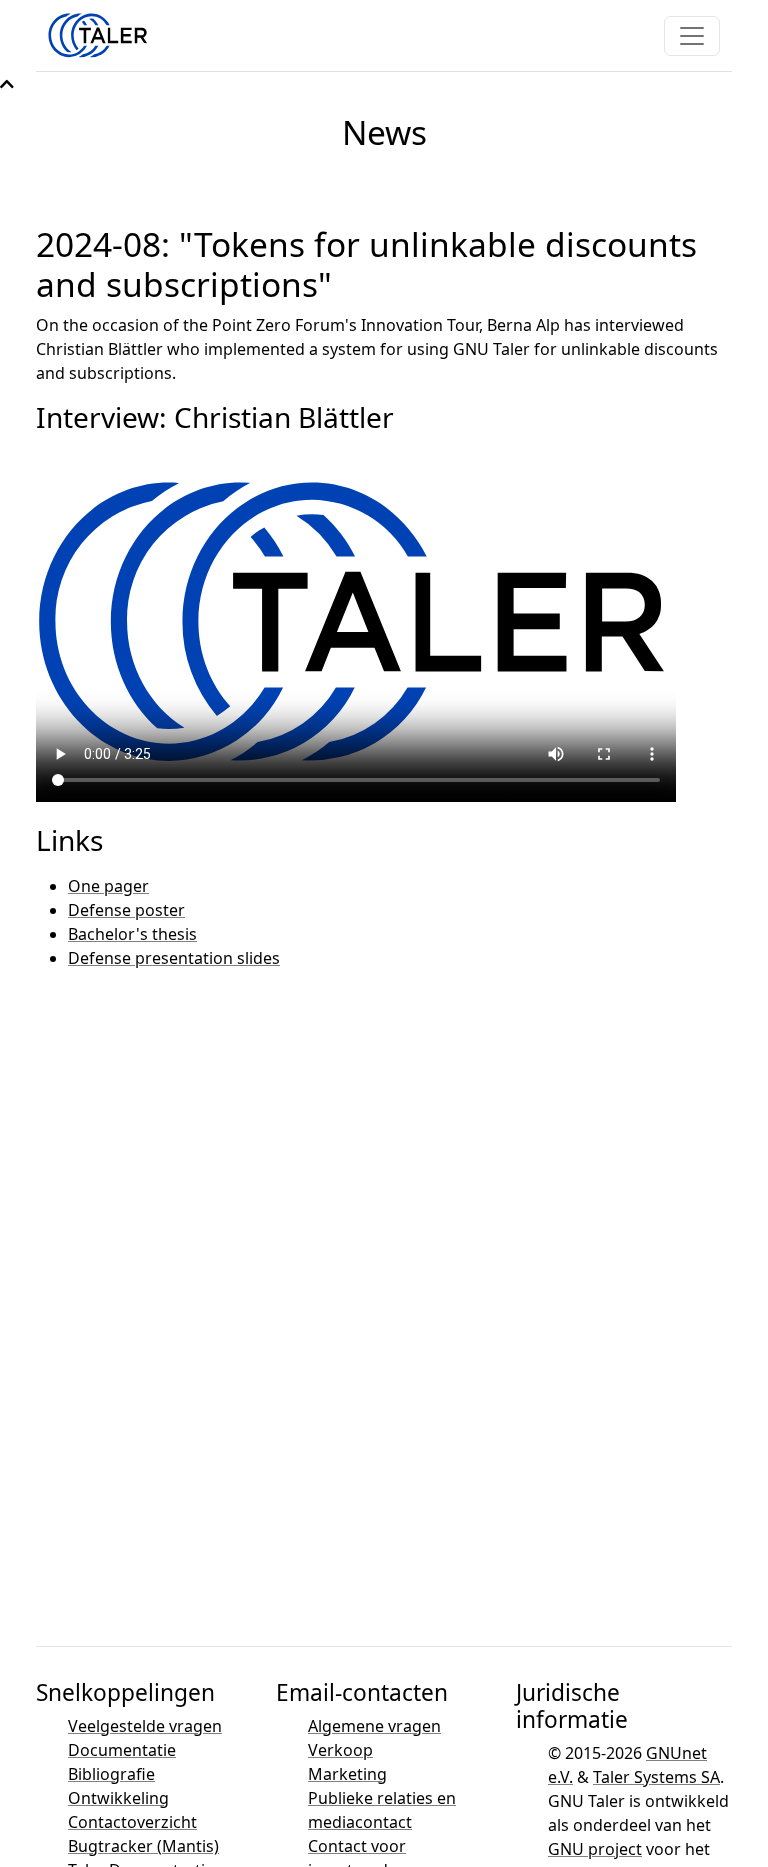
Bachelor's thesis (132, 934)
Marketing (347, 1774)
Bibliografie (111, 1774)
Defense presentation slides (174, 958)
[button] (7, 84)
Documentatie (122, 1750)
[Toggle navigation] (692, 36)
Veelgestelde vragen (145, 1726)
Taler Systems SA (656, 1777)
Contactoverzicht (132, 1822)
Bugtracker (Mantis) (143, 1846)
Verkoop (340, 1750)
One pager (108, 886)
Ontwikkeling (118, 1798)
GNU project (595, 1849)
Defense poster (126, 910)
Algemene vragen (374, 1726)
